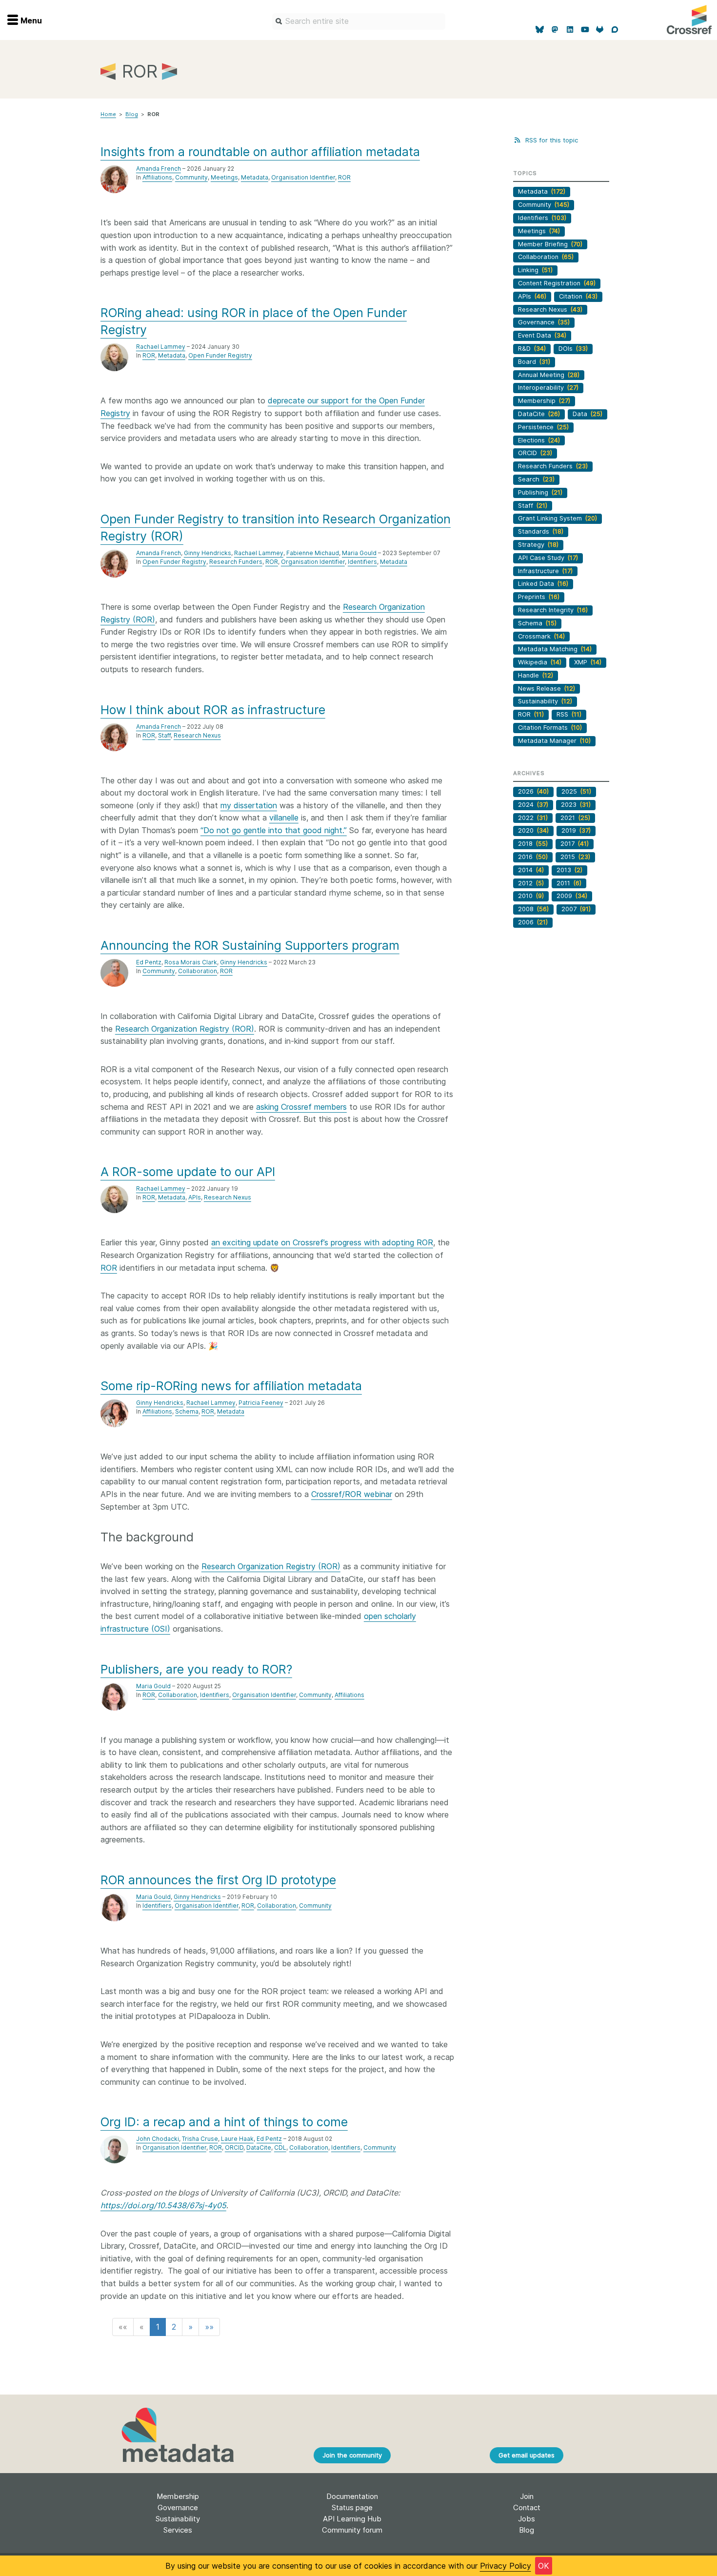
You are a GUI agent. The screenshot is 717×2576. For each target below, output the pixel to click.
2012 (531, 883)
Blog (132, 114)
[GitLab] (600, 30)
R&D (532, 349)
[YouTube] (585, 30)
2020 (533, 830)
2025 (576, 791)
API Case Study (548, 558)
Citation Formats (550, 728)
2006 (533, 922)
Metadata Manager (554, 741)
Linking (535, 270)
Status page (352, 2507)
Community (191, 177)
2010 (531, 896)
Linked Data (543, 584)
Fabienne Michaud (313, 553)
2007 (576, 909)
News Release (547, 689)
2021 (575, 818)
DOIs (573, 349)
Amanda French (159, 169)
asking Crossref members (301, 1107)
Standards (541, 531)
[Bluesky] (540, 30)
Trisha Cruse (200, 2139)
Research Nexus (197, 735)
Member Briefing (550, 244)
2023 (576, 805)
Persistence (543, 427)
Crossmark (541, 636)
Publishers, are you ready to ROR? (196, 1669)
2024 (533, 805)
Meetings (224, 177)
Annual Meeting (549, 375)
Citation (578, 296)
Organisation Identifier (303, 177)
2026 (533, 791)
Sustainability (545, 701)
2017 (575, 844)
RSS (569, 714)
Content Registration (557, 283)
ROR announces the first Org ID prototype (218, 1880)
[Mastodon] (555, 30)
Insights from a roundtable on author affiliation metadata (260, 152)
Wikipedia (540, 662)
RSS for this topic (550, 140)
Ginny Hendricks (208, 553)
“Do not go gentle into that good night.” (274, 830)
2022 (533, 818)
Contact (527, 2507)
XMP (588, 662)
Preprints (539, 597)
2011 (569, 883)
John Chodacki (158, 2139)
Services (178, 2530)
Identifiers (362, 562)
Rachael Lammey (161, 347)
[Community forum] (615, 30)
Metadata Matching (555, 649)
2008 (533, 909)
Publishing (540, 492)
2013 (569, 870)
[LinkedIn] (570, 30)
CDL (280, 2147)
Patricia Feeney (261, 1403)
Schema (187, 1411)
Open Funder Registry (220, 355)
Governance (544, 322)
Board (534, 362)
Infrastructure (545, 571)
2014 (531, 870)
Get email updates (527, 2455)
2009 (572, 896)
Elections (539, 440)
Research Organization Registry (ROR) (185, 1029)
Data (588, 414)
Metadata (255, 177)
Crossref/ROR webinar (352, 1494)
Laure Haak (237, 2139)
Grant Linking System (558, 518)
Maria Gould (359, 553)
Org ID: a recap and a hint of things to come (224, 2122)
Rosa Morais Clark (191, 962)
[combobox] (359, 21)
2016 (533, 857)
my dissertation (249, 805)
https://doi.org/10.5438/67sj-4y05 (163, 2205)
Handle (536, 675)
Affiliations (157, 177)
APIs (195, 1197)
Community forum (352, 2530)
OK (544, 2566)
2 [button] (174, 2327)
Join (527, 2496)
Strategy (538, 545)
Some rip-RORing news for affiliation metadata (231, 1386)
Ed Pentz (149, 962)
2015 (575, 857)
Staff (164, 735)
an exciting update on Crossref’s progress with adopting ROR (322, 1242)
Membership (544, 401)
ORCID (234, 2147)
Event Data (542, 335)
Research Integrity (553, 610)
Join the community (352, 2455)
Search (536, 479)
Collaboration (198, 971)
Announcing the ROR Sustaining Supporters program (250, 945)
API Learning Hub (352, 2519)
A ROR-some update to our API (188, 1172)
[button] (123, 2327)
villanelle (284, 818)
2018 (533, 844)
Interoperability (548, 388)
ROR (344, 177)
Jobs (527, 2519)
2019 (576, 830)
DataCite (259, 2147)
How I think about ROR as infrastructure (213, 710)
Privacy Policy (506, 2566)
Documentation (352, 2496)
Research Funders (236, 562)
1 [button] (158, 2327)
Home (108, 114)
